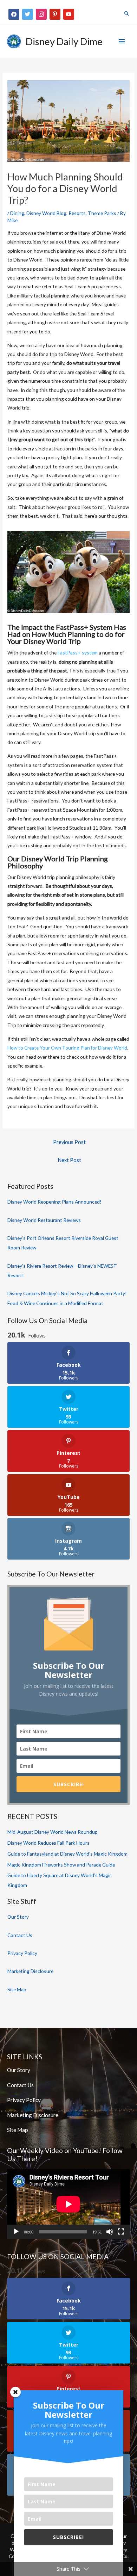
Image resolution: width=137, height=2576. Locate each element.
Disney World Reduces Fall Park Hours (48, 1843)
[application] (68, 2204)
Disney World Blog (46, 213)
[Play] (16, 2232)
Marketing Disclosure (30, 1971)
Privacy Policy (22, 1953)
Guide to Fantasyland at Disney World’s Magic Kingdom (67, 1854)
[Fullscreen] (121, 2232)
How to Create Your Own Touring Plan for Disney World (67, 1048)
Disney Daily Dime (64, 41)
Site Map (17, 1989)
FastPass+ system (78, 653)
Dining (17, 213)
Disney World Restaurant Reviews (44, 1220)
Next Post (69, 1160)
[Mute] (110, 2232)
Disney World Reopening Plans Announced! (54, 1202)
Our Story (18, 1917)
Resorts (77, 213)
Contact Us (20, 1935)
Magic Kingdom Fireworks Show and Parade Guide (61, 1865)
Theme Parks (102, 213)
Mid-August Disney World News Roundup (53, 1832)
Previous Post (69, 1142)
